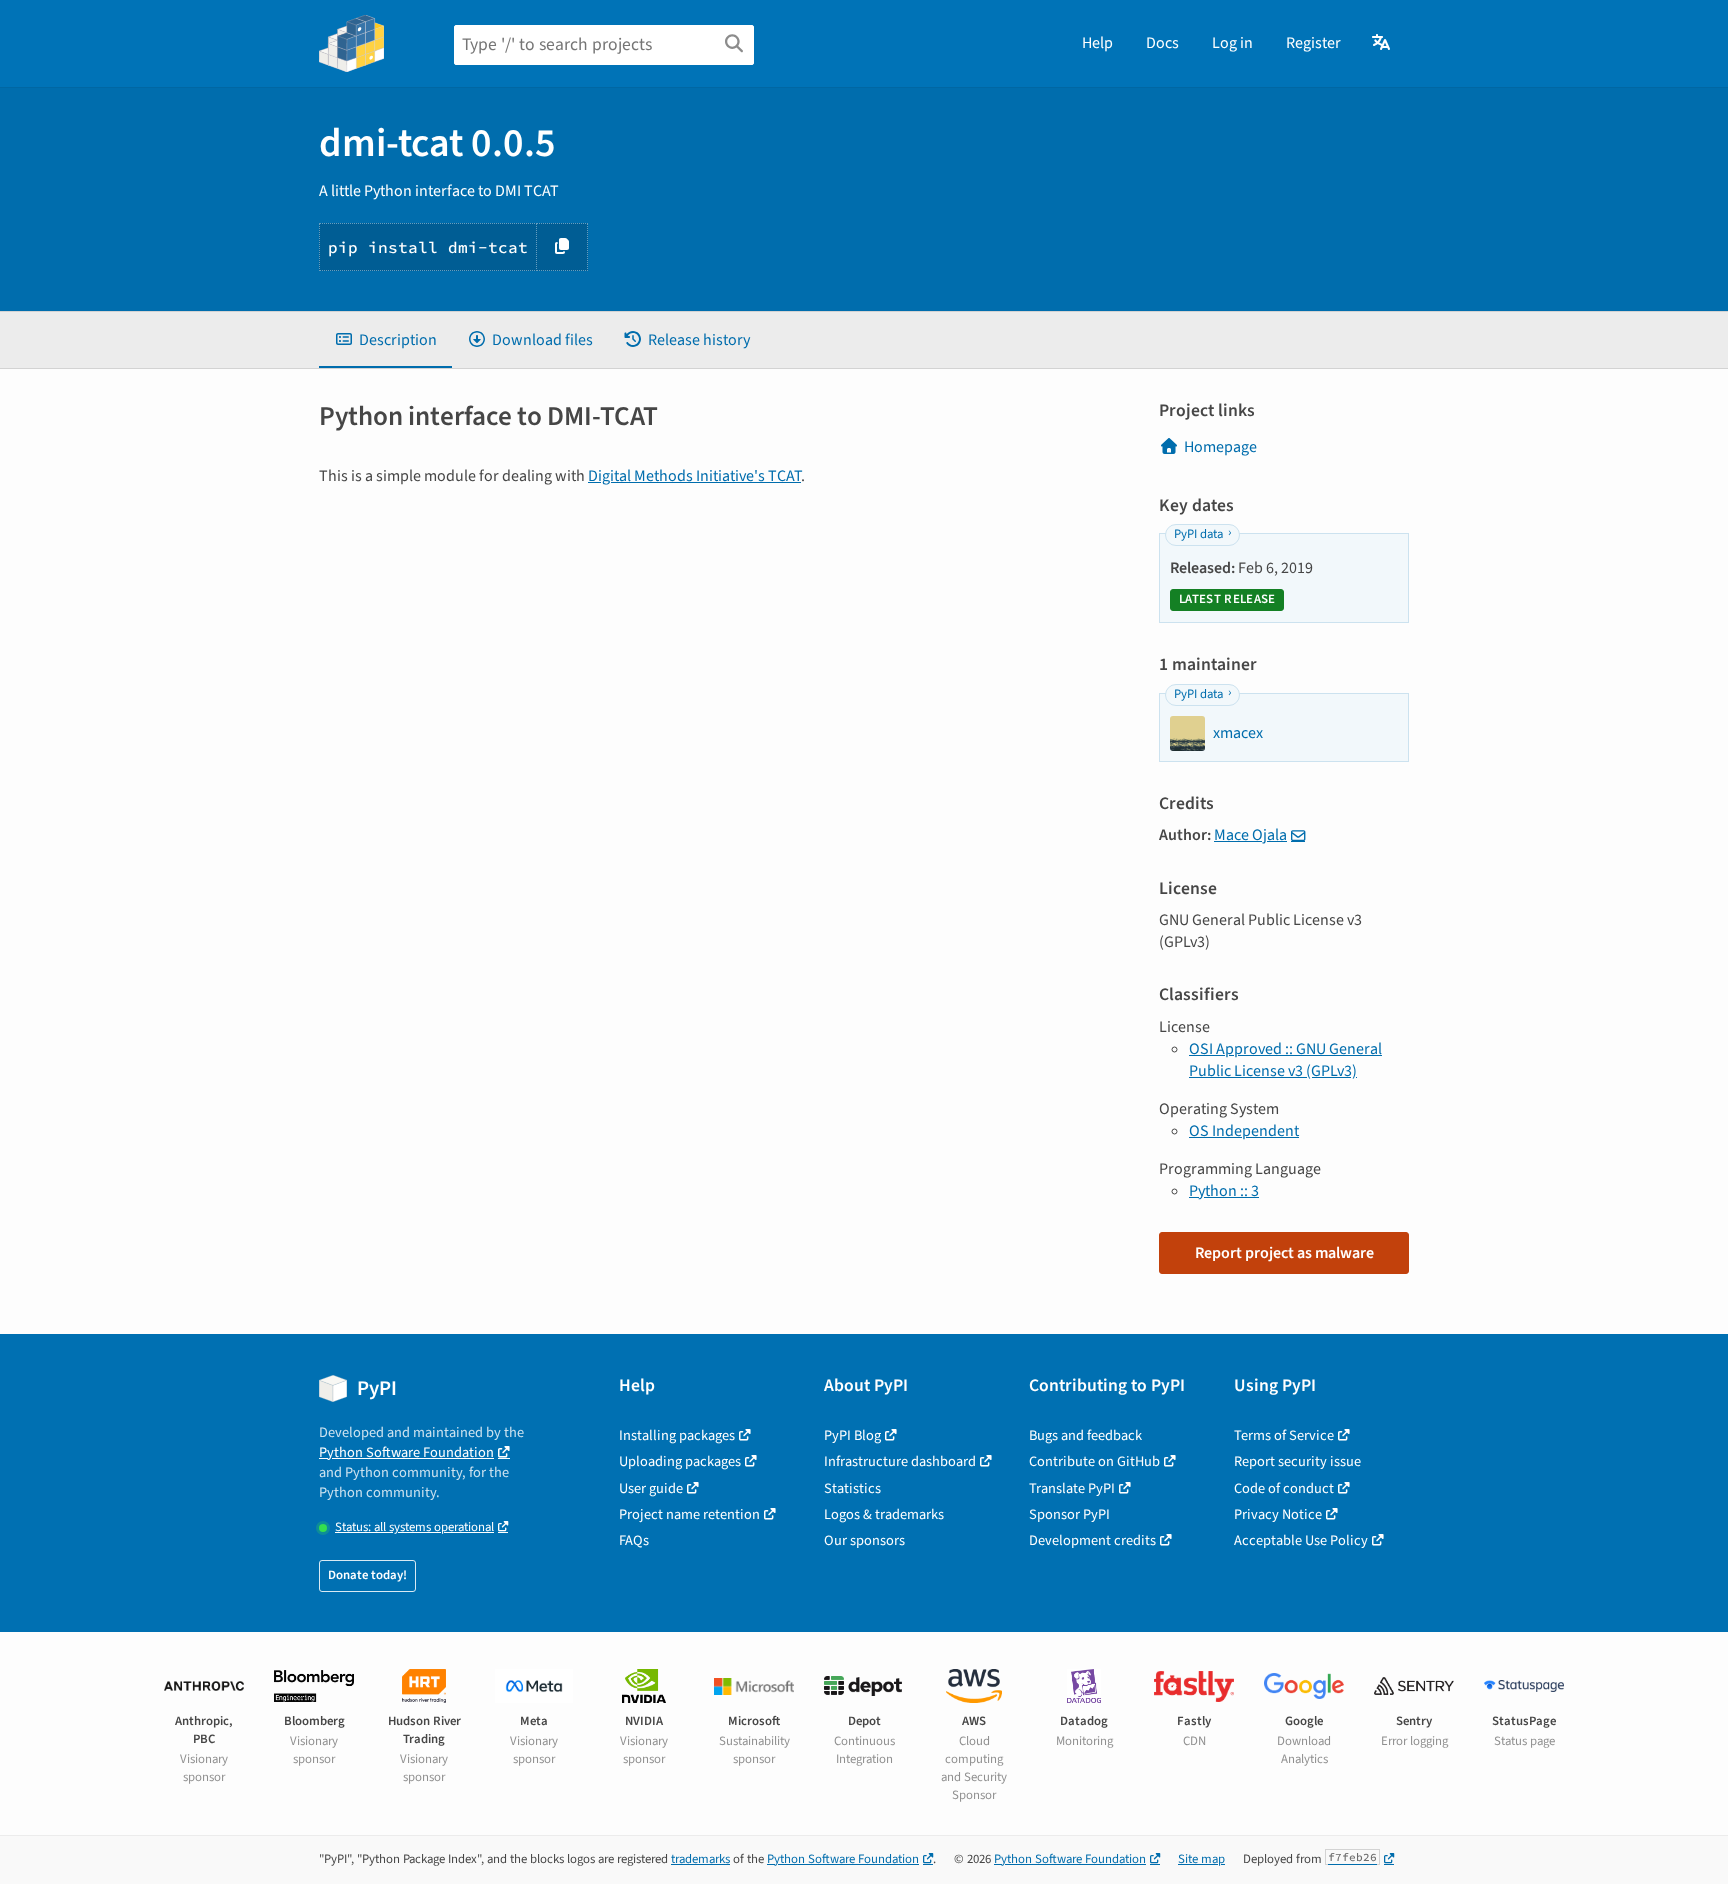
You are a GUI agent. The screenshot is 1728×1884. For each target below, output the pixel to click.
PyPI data (1198, 534)
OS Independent (1244, 1131)
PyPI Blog (852, 1435)
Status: (414, 1527)
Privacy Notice (1278, 1514)
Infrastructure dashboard (900, 1461)
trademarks (700, 1859)
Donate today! (367, 1575)
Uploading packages (680, 1461)
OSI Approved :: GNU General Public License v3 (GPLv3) (1285, 1060)
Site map (1201, 1859)
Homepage (1220, 447)
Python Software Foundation (406, 1452)
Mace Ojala (1250, 835)
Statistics (852, 1488)
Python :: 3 (1224, 1191)
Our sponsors (864, 1540)
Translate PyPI (1072, 1488)
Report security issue (1297, 1461)
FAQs (634, 1540)
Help (1097, 43)
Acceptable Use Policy (1301, 1540)
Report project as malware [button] (1284, 1253)
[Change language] (1382, 43)
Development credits (1092, 1540)
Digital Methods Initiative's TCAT (694, 476)
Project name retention (689, 1514)
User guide (651, 1488)
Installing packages (677, 1435)
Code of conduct (1284, 1488)
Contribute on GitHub (1094, 1461)
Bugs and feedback (1085, 1435)
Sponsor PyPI (1069, 1514)
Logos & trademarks (884, 1514)
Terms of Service (1284, 1435)
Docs (1162, 43)
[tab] (385, 340)
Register (1313, 43)
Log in (1232, 43)
